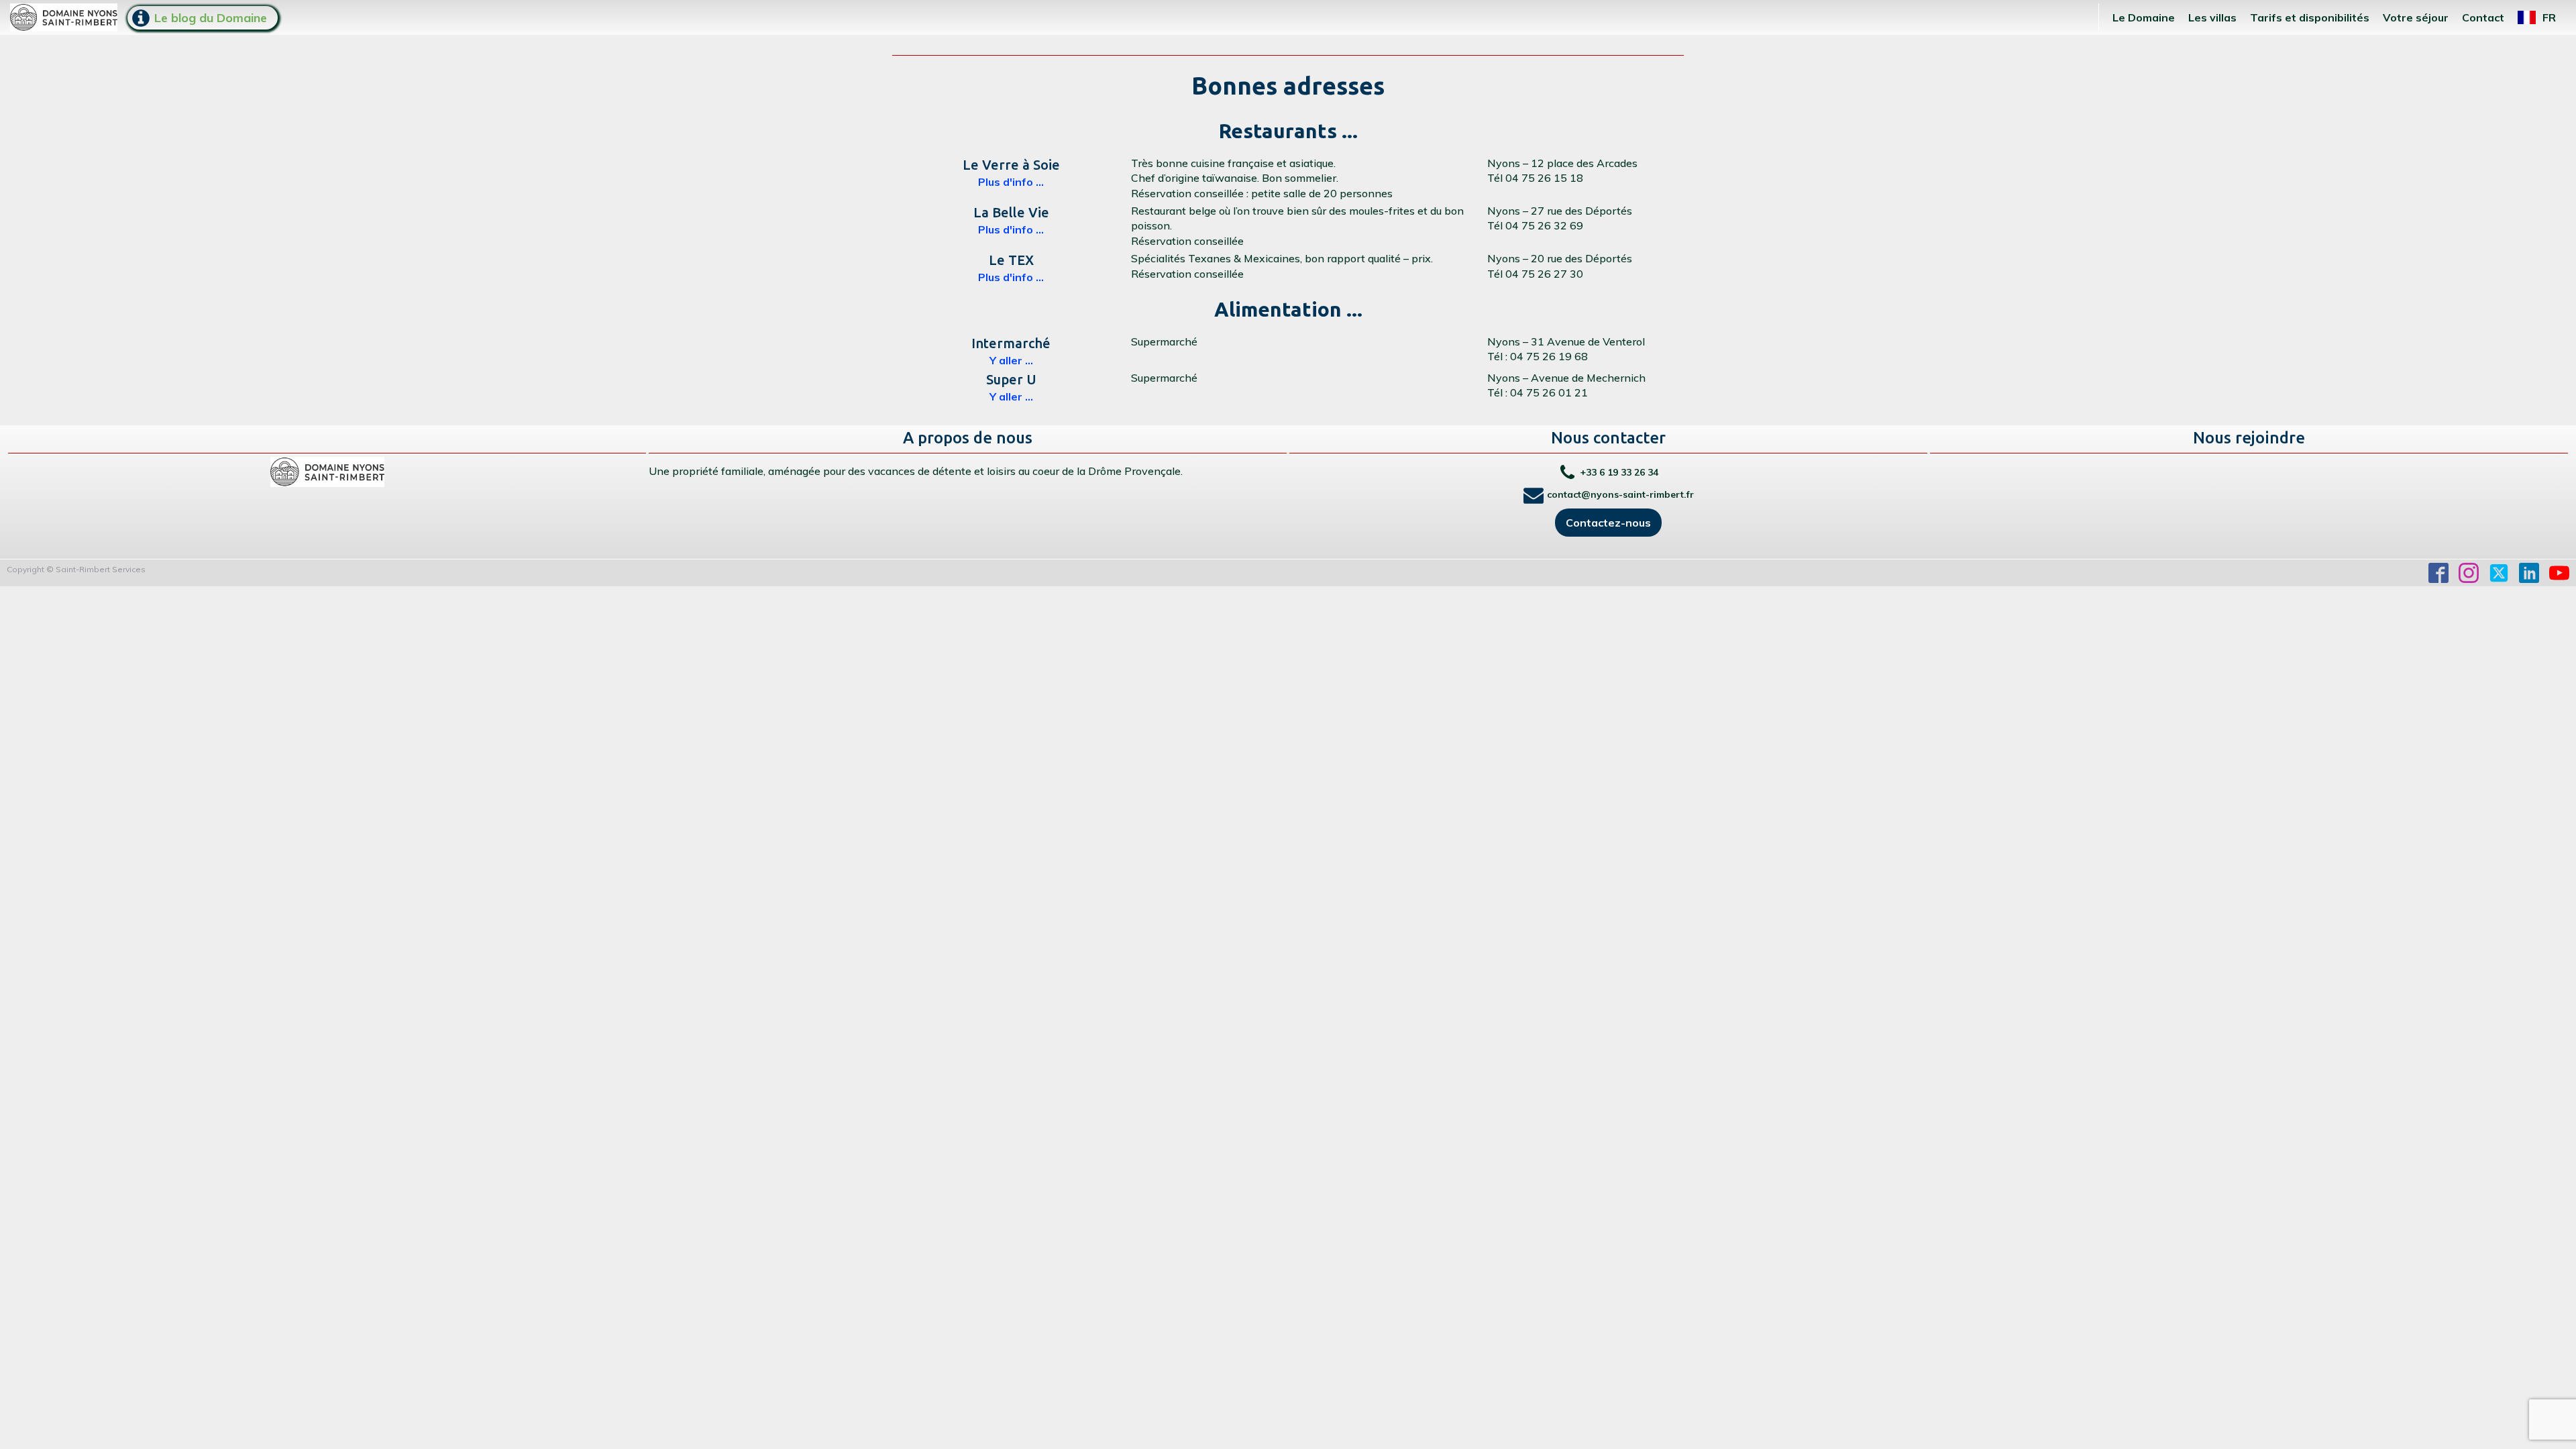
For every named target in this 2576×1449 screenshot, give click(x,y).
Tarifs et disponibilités (2310, 17)
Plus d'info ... (1011, 182)
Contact (2483, 17)
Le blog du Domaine (211, 18)
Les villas (2212, 17)
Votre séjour (2416, 17)
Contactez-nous (1608, 523)
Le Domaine (2144, 17)
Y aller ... (1011, 360)
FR (2549, 17)
